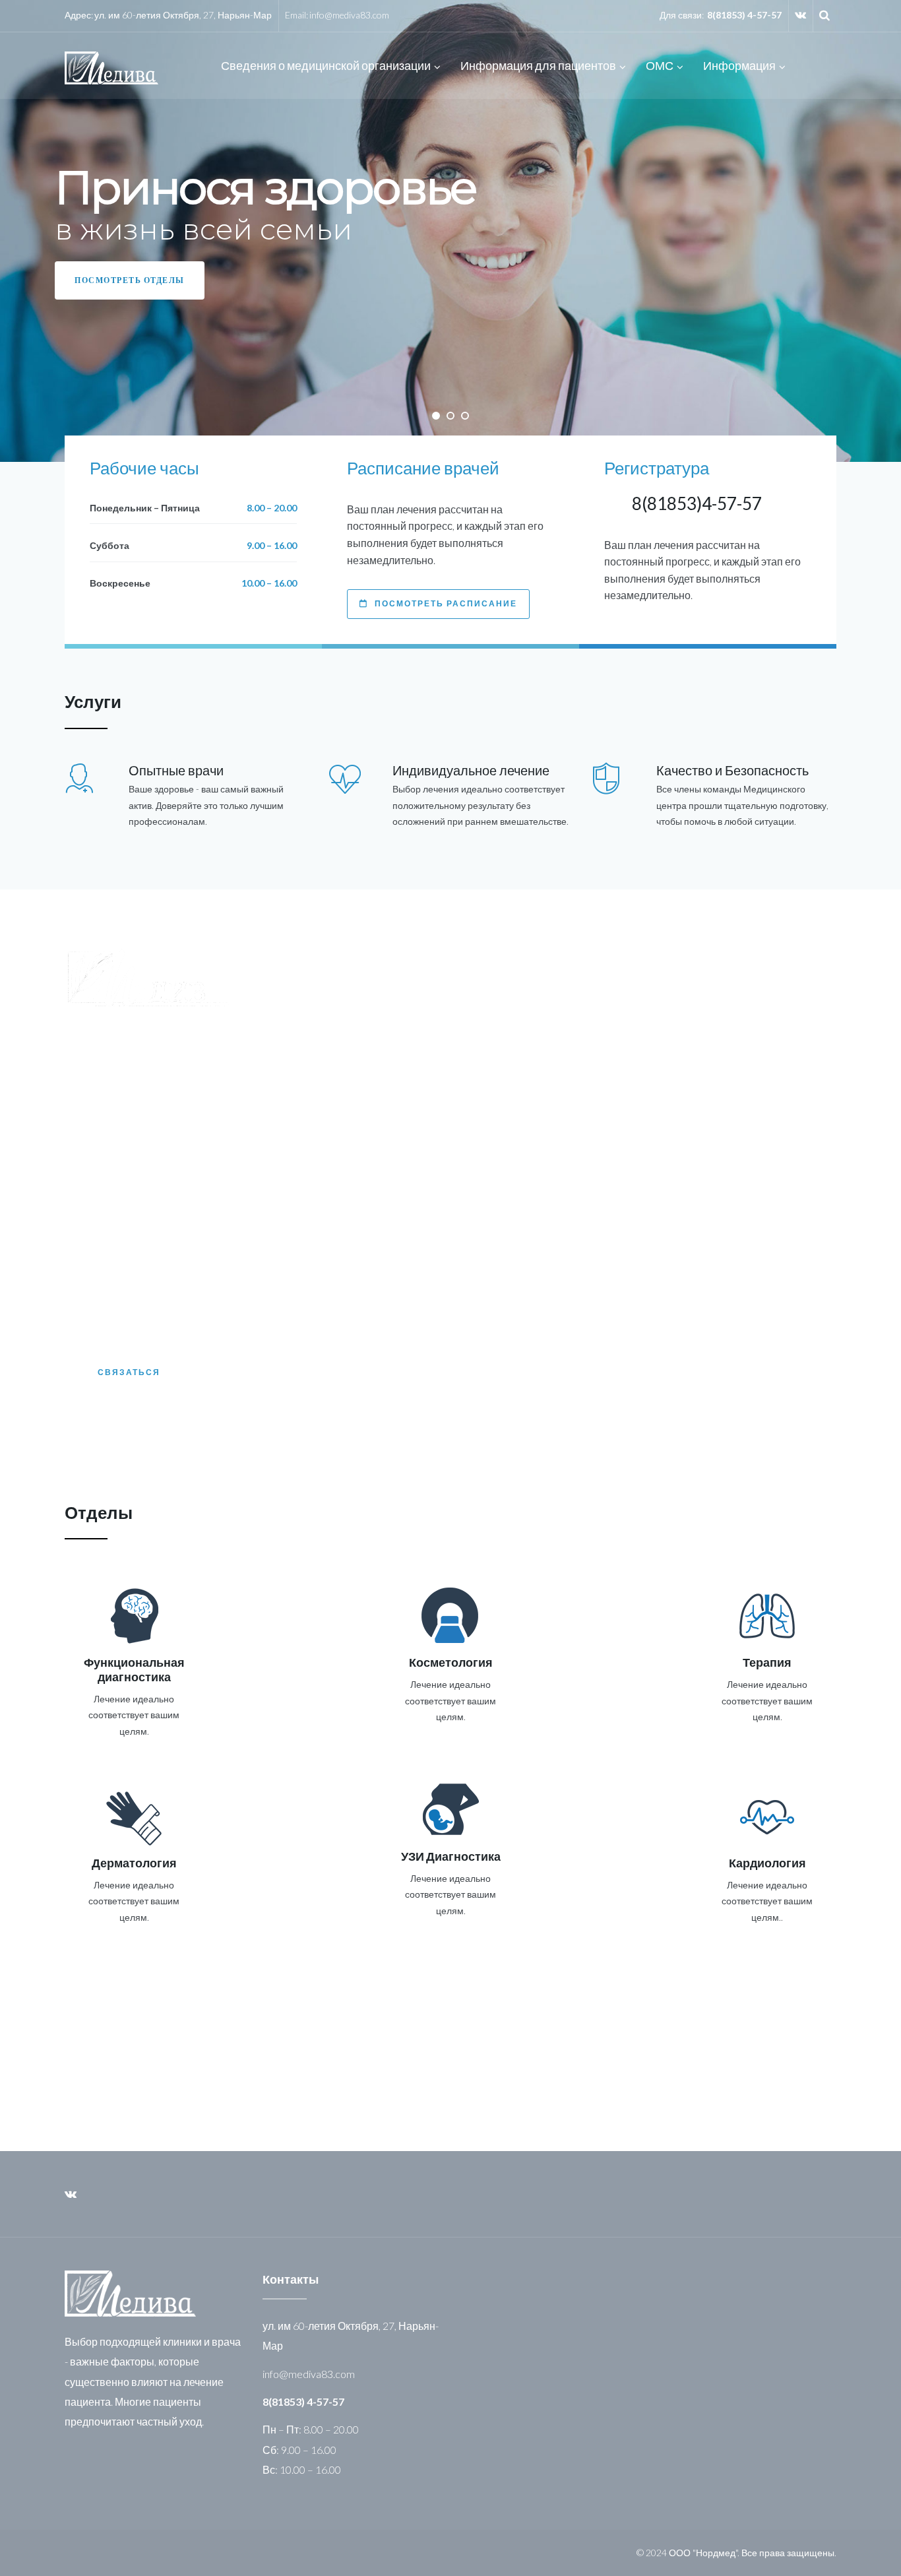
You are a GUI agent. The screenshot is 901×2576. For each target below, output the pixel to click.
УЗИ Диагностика (451, 1856)
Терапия (767, 1662)
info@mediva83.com (349, 15)
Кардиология (767, 1863)
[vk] (800, 15)
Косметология (451, 1662)
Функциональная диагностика (134, 1669)
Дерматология (134, 1863)
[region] (450, 231)
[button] (436, 416)
